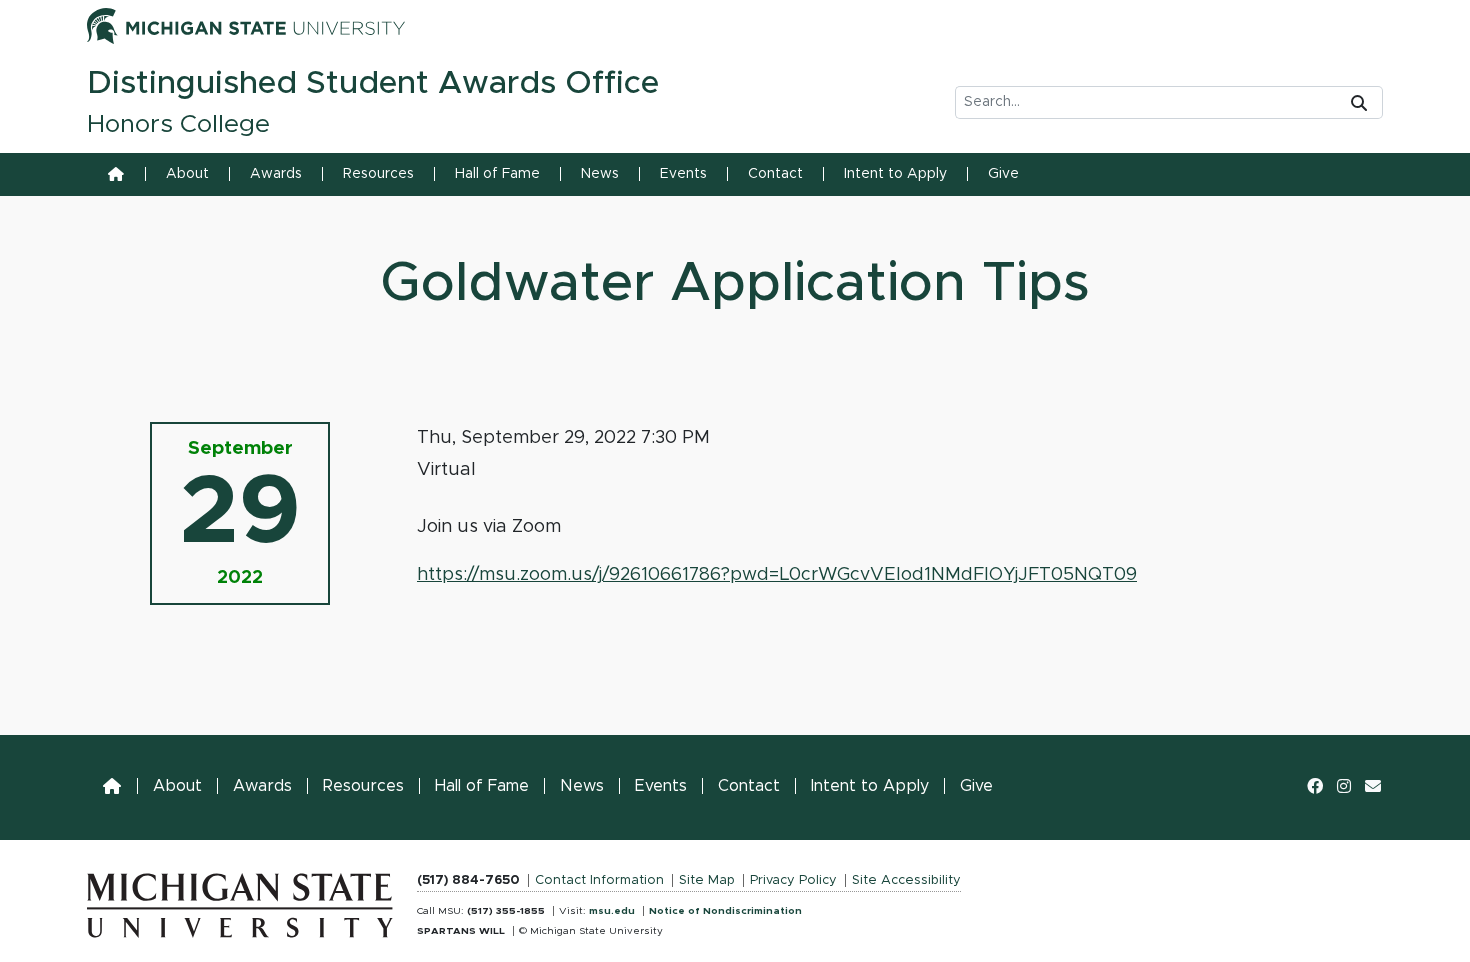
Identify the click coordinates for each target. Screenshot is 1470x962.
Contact (775, 174)
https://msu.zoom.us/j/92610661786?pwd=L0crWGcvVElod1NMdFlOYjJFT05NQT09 (777, 575)
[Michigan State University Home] (240, 901)
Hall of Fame (497, 174)
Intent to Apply (895, 174)
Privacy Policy (793, 880)
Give (1003, 174)
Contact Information (599, 880)
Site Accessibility (906, 880)
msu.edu (612, 911)
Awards (276, 174)
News (600, 174)
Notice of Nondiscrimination (725, 911)
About (187, 174)
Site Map (707, 880)
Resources (378, 174)
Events (683, 174)
